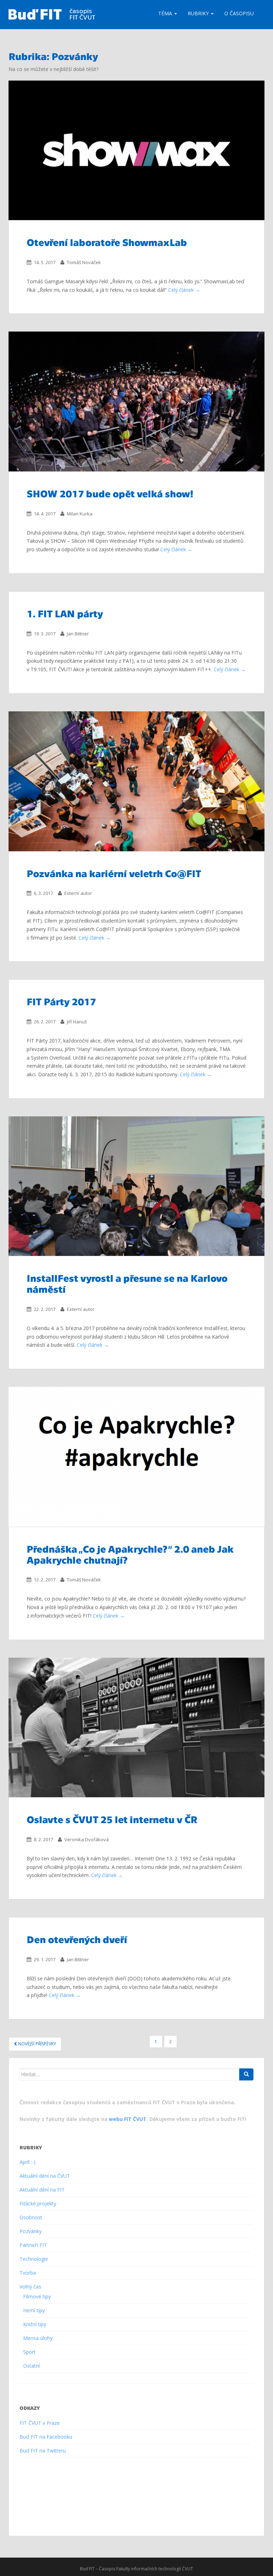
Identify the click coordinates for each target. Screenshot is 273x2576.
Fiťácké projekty (38, 2203)
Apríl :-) (28, 2162)
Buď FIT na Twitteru (43, 2451)
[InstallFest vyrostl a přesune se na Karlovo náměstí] (136, 1186)
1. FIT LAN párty (65, 613)
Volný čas (30, 2287)
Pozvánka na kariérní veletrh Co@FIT (114, 873)
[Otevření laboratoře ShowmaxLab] (136, 151)
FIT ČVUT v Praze (40, 2423)
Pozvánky (31, 2231)
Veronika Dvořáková (87, 1839)
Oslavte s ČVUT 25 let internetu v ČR (112, 1819)
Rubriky (199, 13)
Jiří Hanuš (77, 1022)
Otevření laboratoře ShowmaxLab (107, 242)
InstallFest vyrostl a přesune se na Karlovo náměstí (127, 1283)
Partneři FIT (33, 2245)
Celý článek (181, 290)
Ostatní (31, 2366)
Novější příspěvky (37, 2044)
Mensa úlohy (38, 2338)
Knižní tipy (35, 2324)
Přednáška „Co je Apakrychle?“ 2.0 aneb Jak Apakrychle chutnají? (130, 1554)
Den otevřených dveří (77, 1939)
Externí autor (78, 893)
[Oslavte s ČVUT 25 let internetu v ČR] (136, 1728)
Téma (166, 13)
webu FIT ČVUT (128, 2119)
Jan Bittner (78, 634)
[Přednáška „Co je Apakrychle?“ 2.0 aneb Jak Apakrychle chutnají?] (136, 1457)
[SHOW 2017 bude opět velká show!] (136, 401)
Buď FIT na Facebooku (46, 2437)
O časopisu (239, 13)
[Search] (246, 2074)
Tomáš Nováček (84, 262)
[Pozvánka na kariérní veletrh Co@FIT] (136, 781)
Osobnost (31, 2217)
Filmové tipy (37, 2296)
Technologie (34, 2259)
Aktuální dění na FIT (42, 2190)
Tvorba (28, 2273)
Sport (29, 2352)
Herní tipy (34, 2310)
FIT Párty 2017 (61, 1001)
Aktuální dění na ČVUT (45, 2176)
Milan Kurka (80, 514)
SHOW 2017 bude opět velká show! (110, 493)
